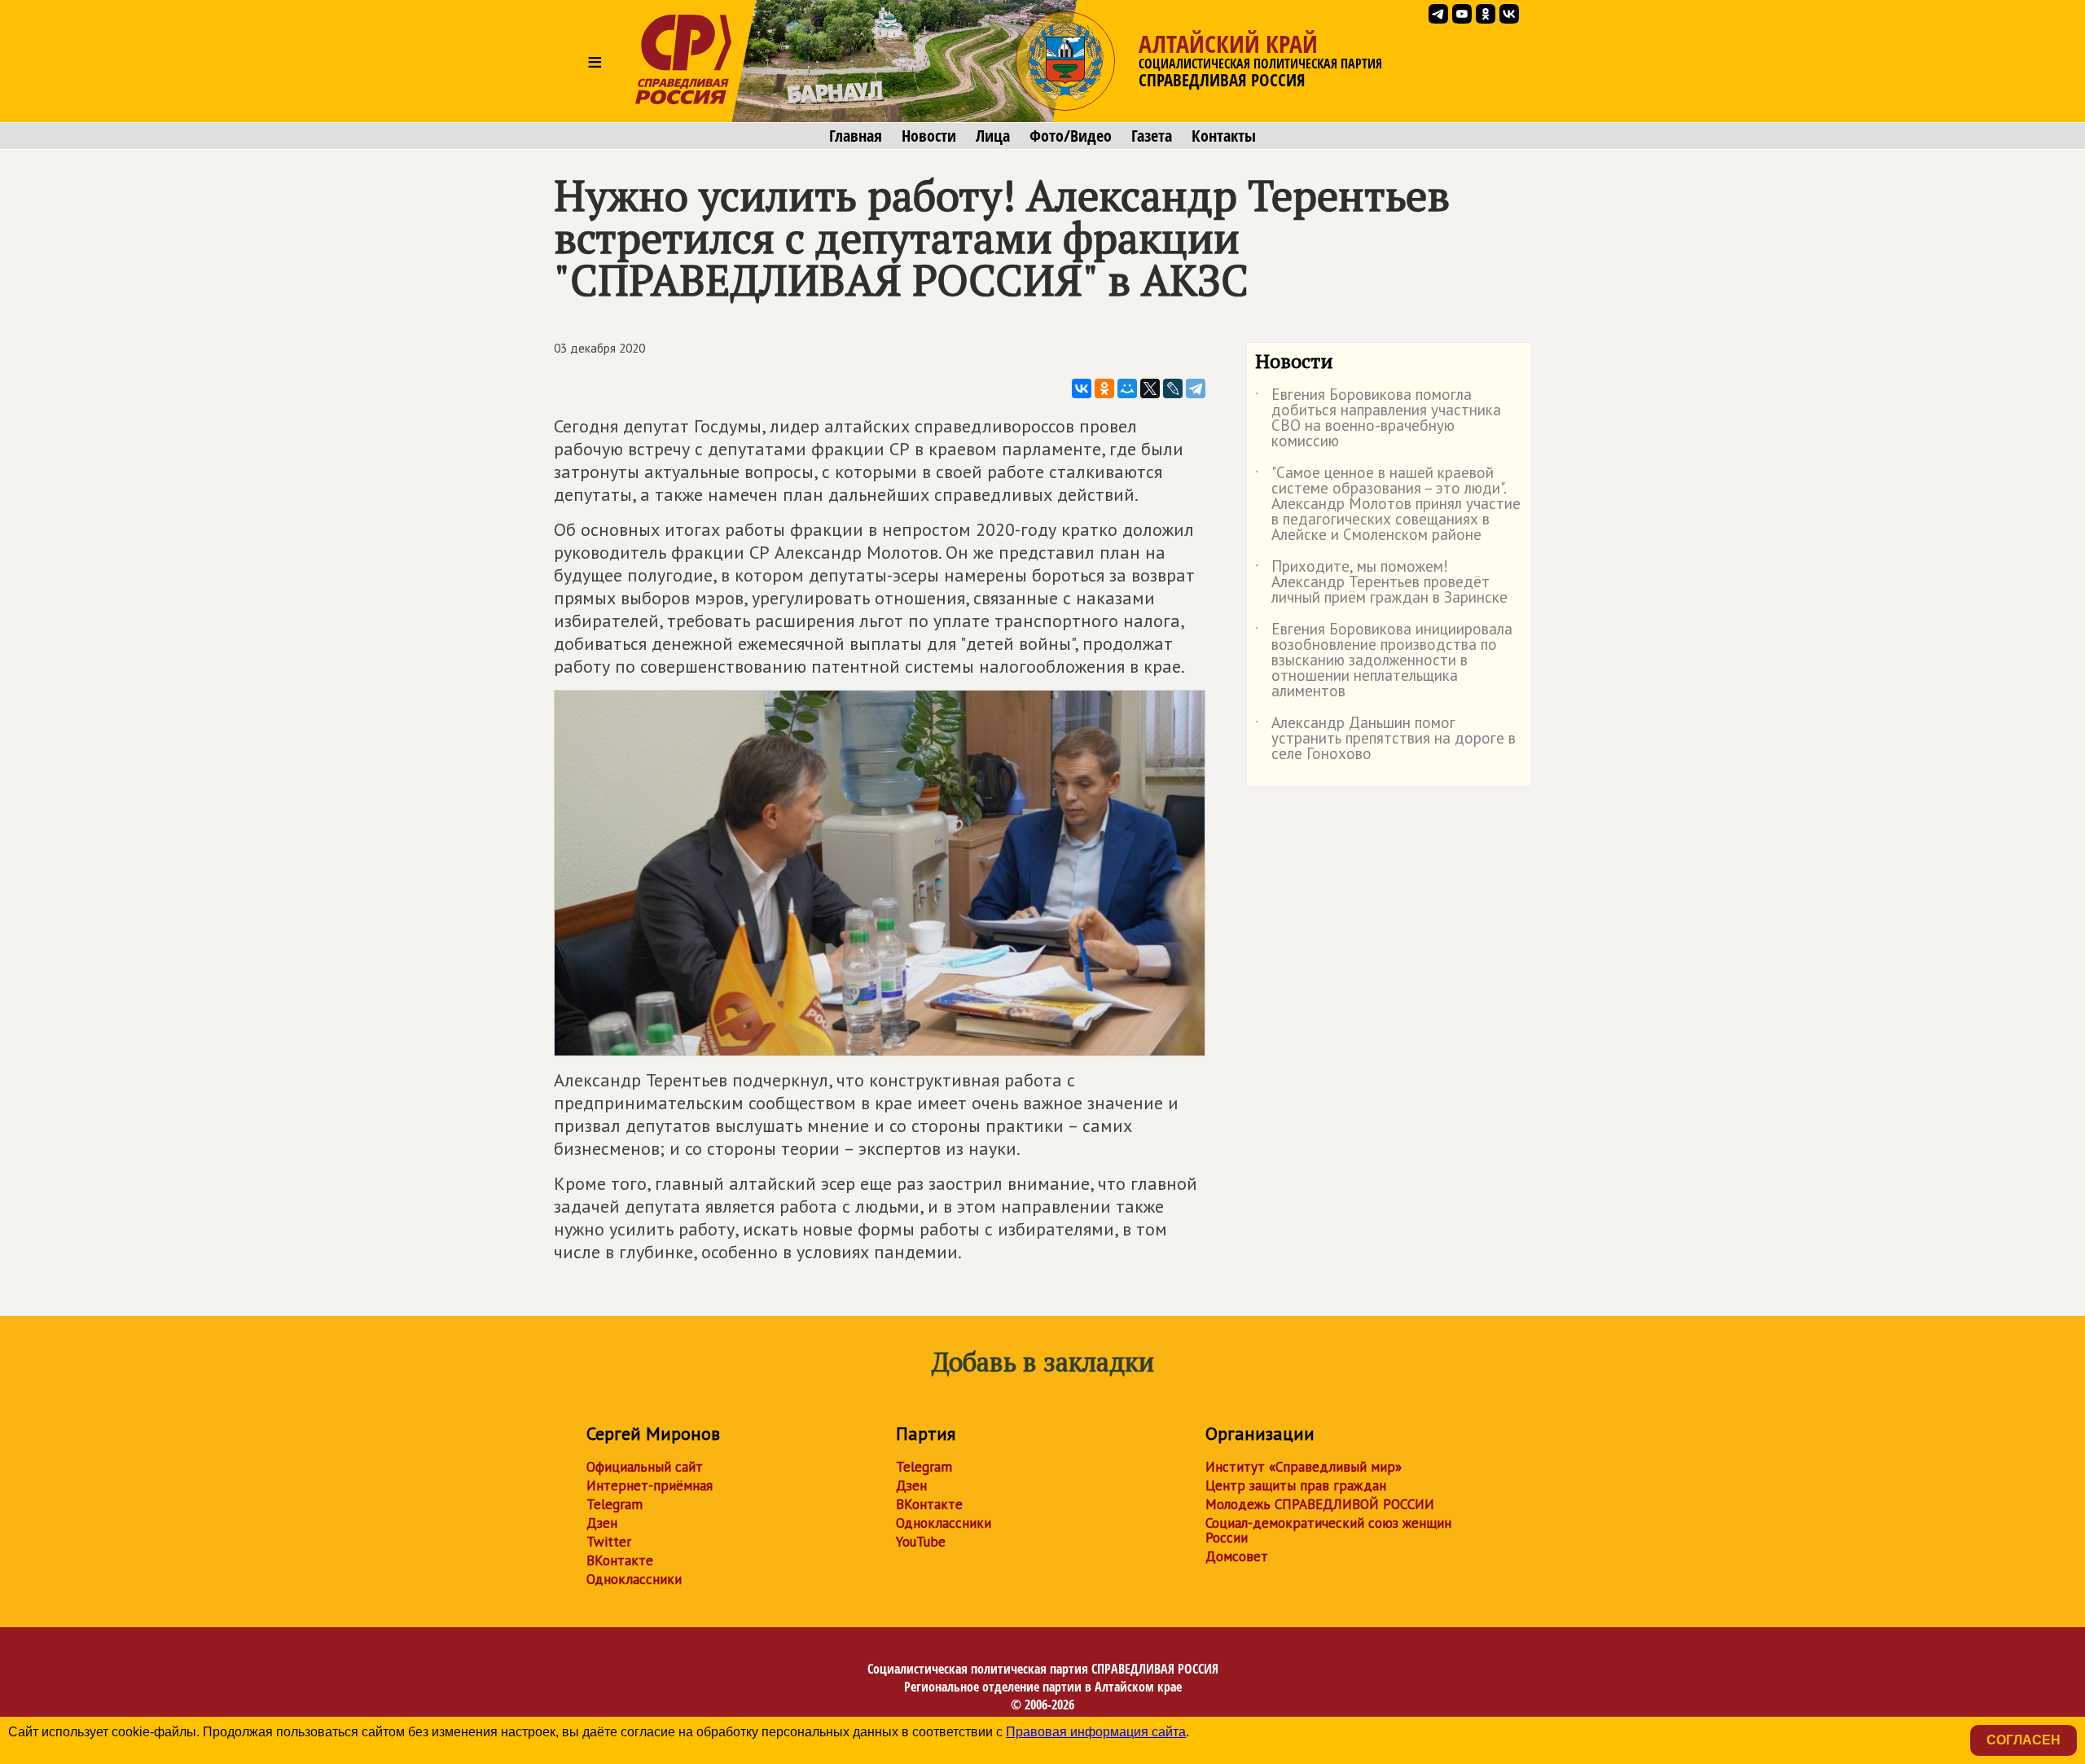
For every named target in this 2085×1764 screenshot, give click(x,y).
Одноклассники (634, 1579)
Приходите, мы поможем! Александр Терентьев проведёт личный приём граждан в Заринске (1381, 583)
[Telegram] (1196, 388)
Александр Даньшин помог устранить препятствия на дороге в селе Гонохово (1385, 739)
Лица (993, 136)
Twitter (609, 1542)
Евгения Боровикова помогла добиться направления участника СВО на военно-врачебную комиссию (1378, 419)
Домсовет (1237, 1556)
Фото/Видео (1071, 136)
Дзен (602, 1523)
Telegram (615, 1504)
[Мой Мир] (1127, 388)
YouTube (921, 1542)
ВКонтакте (620, 1560)
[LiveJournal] (1173, 388)
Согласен (2024, 1740)
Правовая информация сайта (1096, 1732)
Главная (856, 136)
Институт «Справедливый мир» (1304, 1467)
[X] (1150, 388)
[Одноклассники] (1104, 388)
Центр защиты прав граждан (1296, 1485)
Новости (929, 136)
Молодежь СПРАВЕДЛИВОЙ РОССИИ (1320, 1504)
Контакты (1224, 136)
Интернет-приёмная (650, 1485)
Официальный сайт (645, 1467)
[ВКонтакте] (1082, 388)
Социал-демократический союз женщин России (1328, 1530)
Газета (1152, 136)
